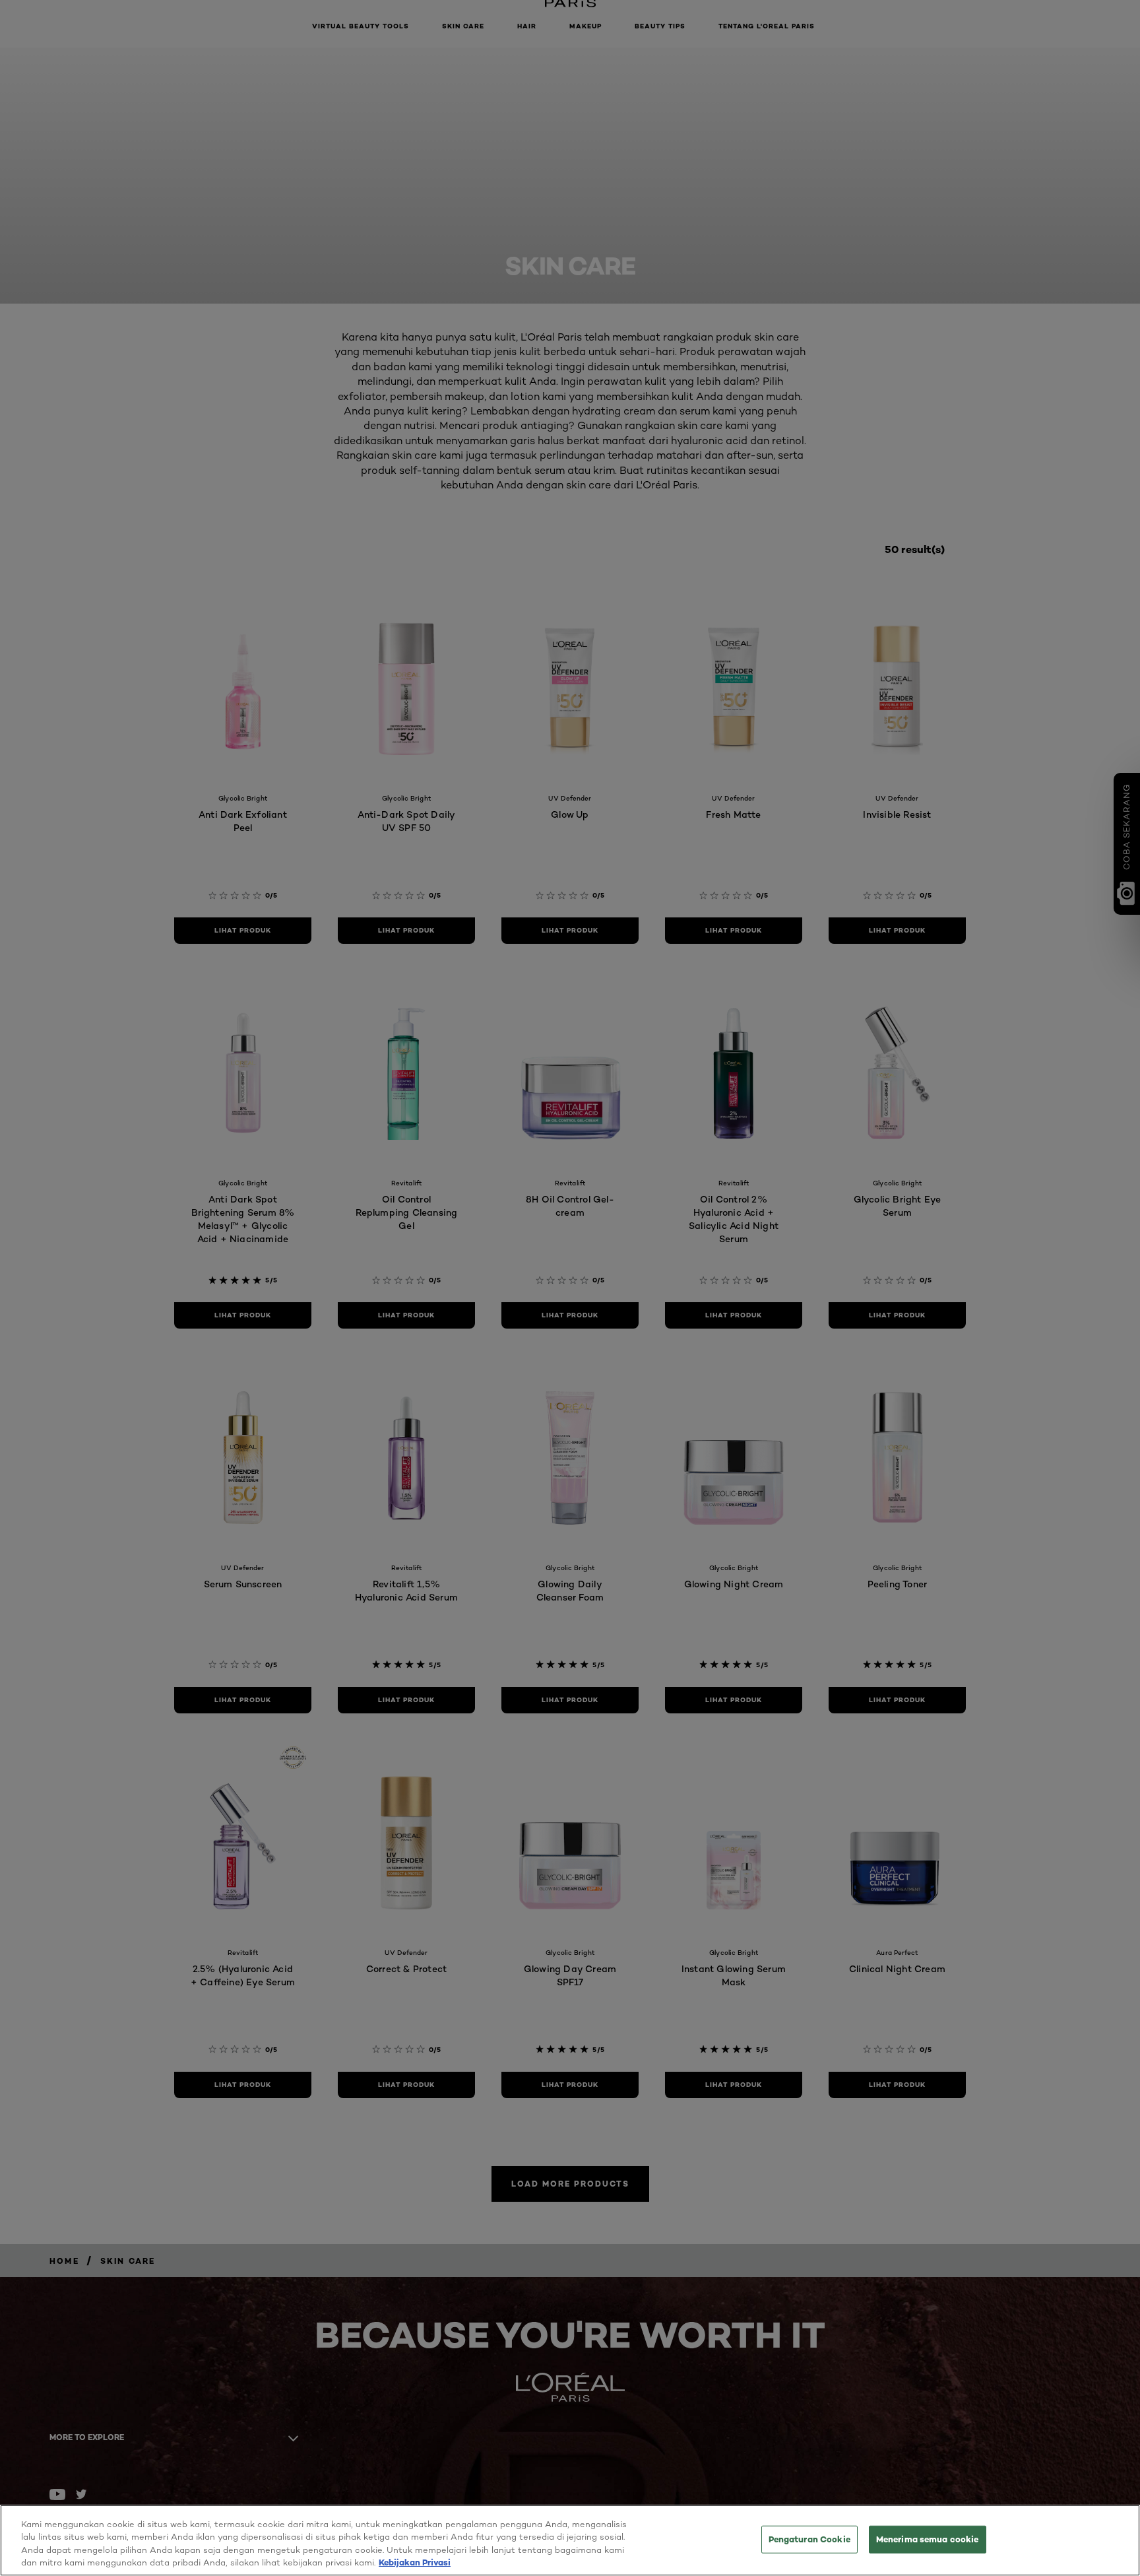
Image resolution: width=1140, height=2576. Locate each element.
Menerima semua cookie (928, 2539)
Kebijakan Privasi (415, 2562)
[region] (570, 2540)
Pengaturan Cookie (809, 2539)
